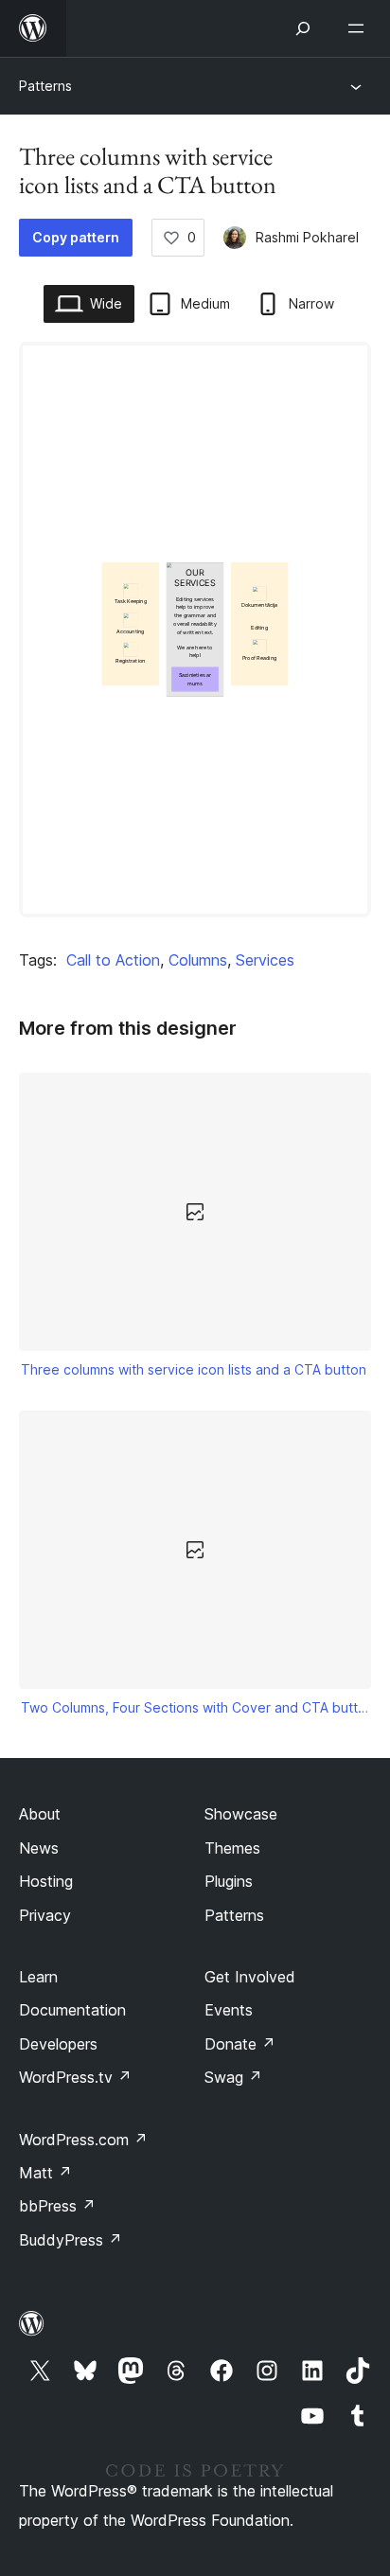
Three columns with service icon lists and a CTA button (194, 1369)
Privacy (45, 1915)
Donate (240, 2044)
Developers (58, 2044)
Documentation (72, 2010)
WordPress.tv (75, 2077)
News (39, 1848)
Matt (45, 2173)
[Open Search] (303, 28)
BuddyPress (71, 2240)
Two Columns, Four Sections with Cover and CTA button (195, 1707)
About (40, 1814)
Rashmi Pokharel (307, 237)
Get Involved (250, 1977)
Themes (232, 1848)
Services (265, 960)
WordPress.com (83, 2140)
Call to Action (113, 960)
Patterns (45, 86)
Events (229, 2010)
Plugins (229, 1881)
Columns (198, 960)
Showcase (241, 1814)
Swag (233, 2077)
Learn (38, 1977)
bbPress (57, 2206)
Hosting (46, 1881)
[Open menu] (360, 28)
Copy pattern (76, 237)
